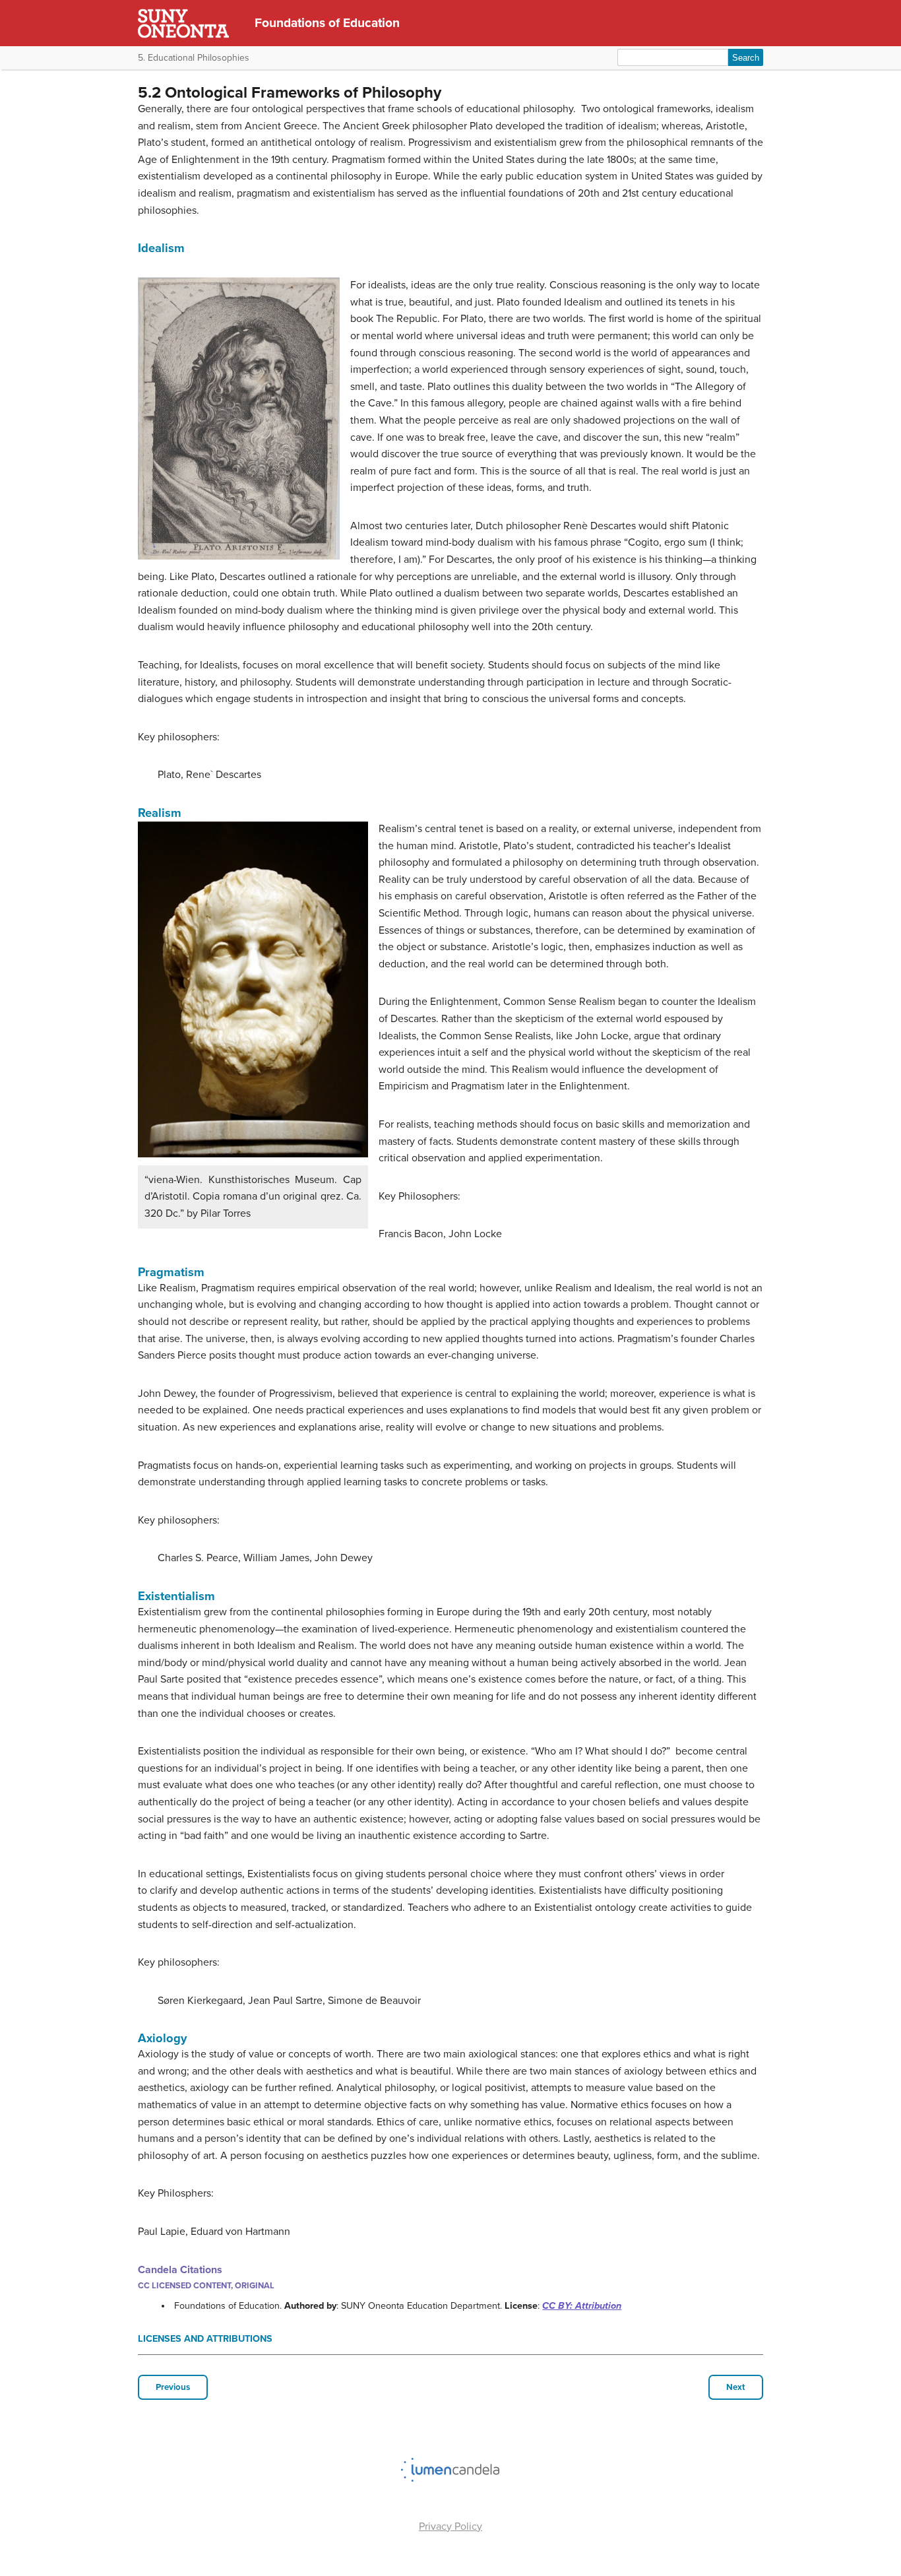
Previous (173, 2387)
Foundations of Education (327, 23)
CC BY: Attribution (582, 2306)
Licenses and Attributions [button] (205, 2339)
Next (736, 2387)
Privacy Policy (450, 2527)
